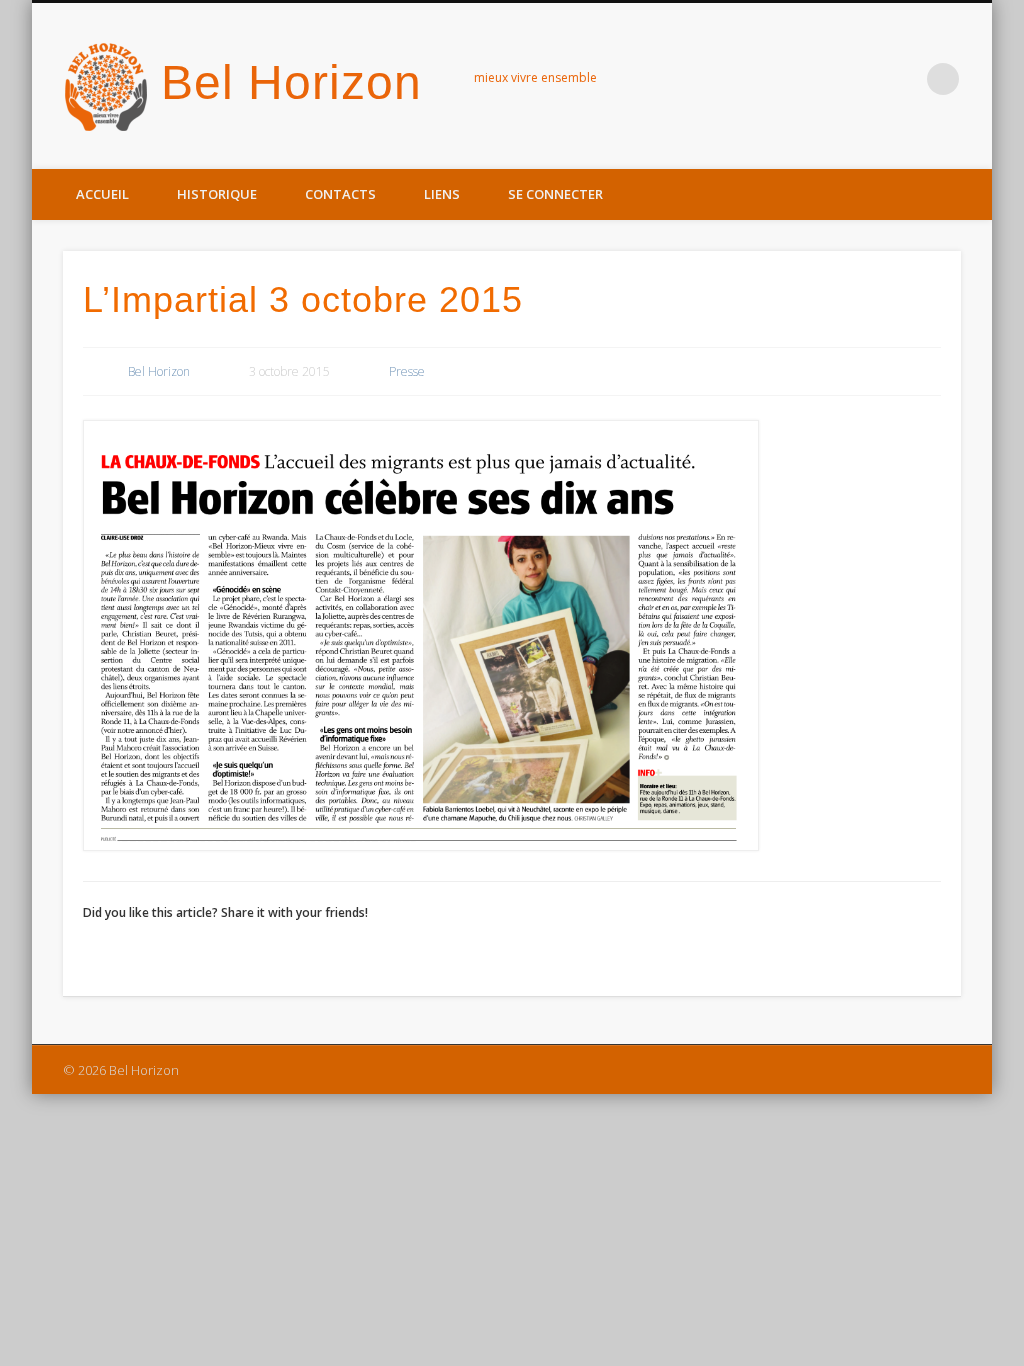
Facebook (902, 79)
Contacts (340, 194)
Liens (442, 194)
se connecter (555, 194)
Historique (217, 194)
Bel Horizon (291, 82)
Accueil (102, 194)
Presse (407, 371)
